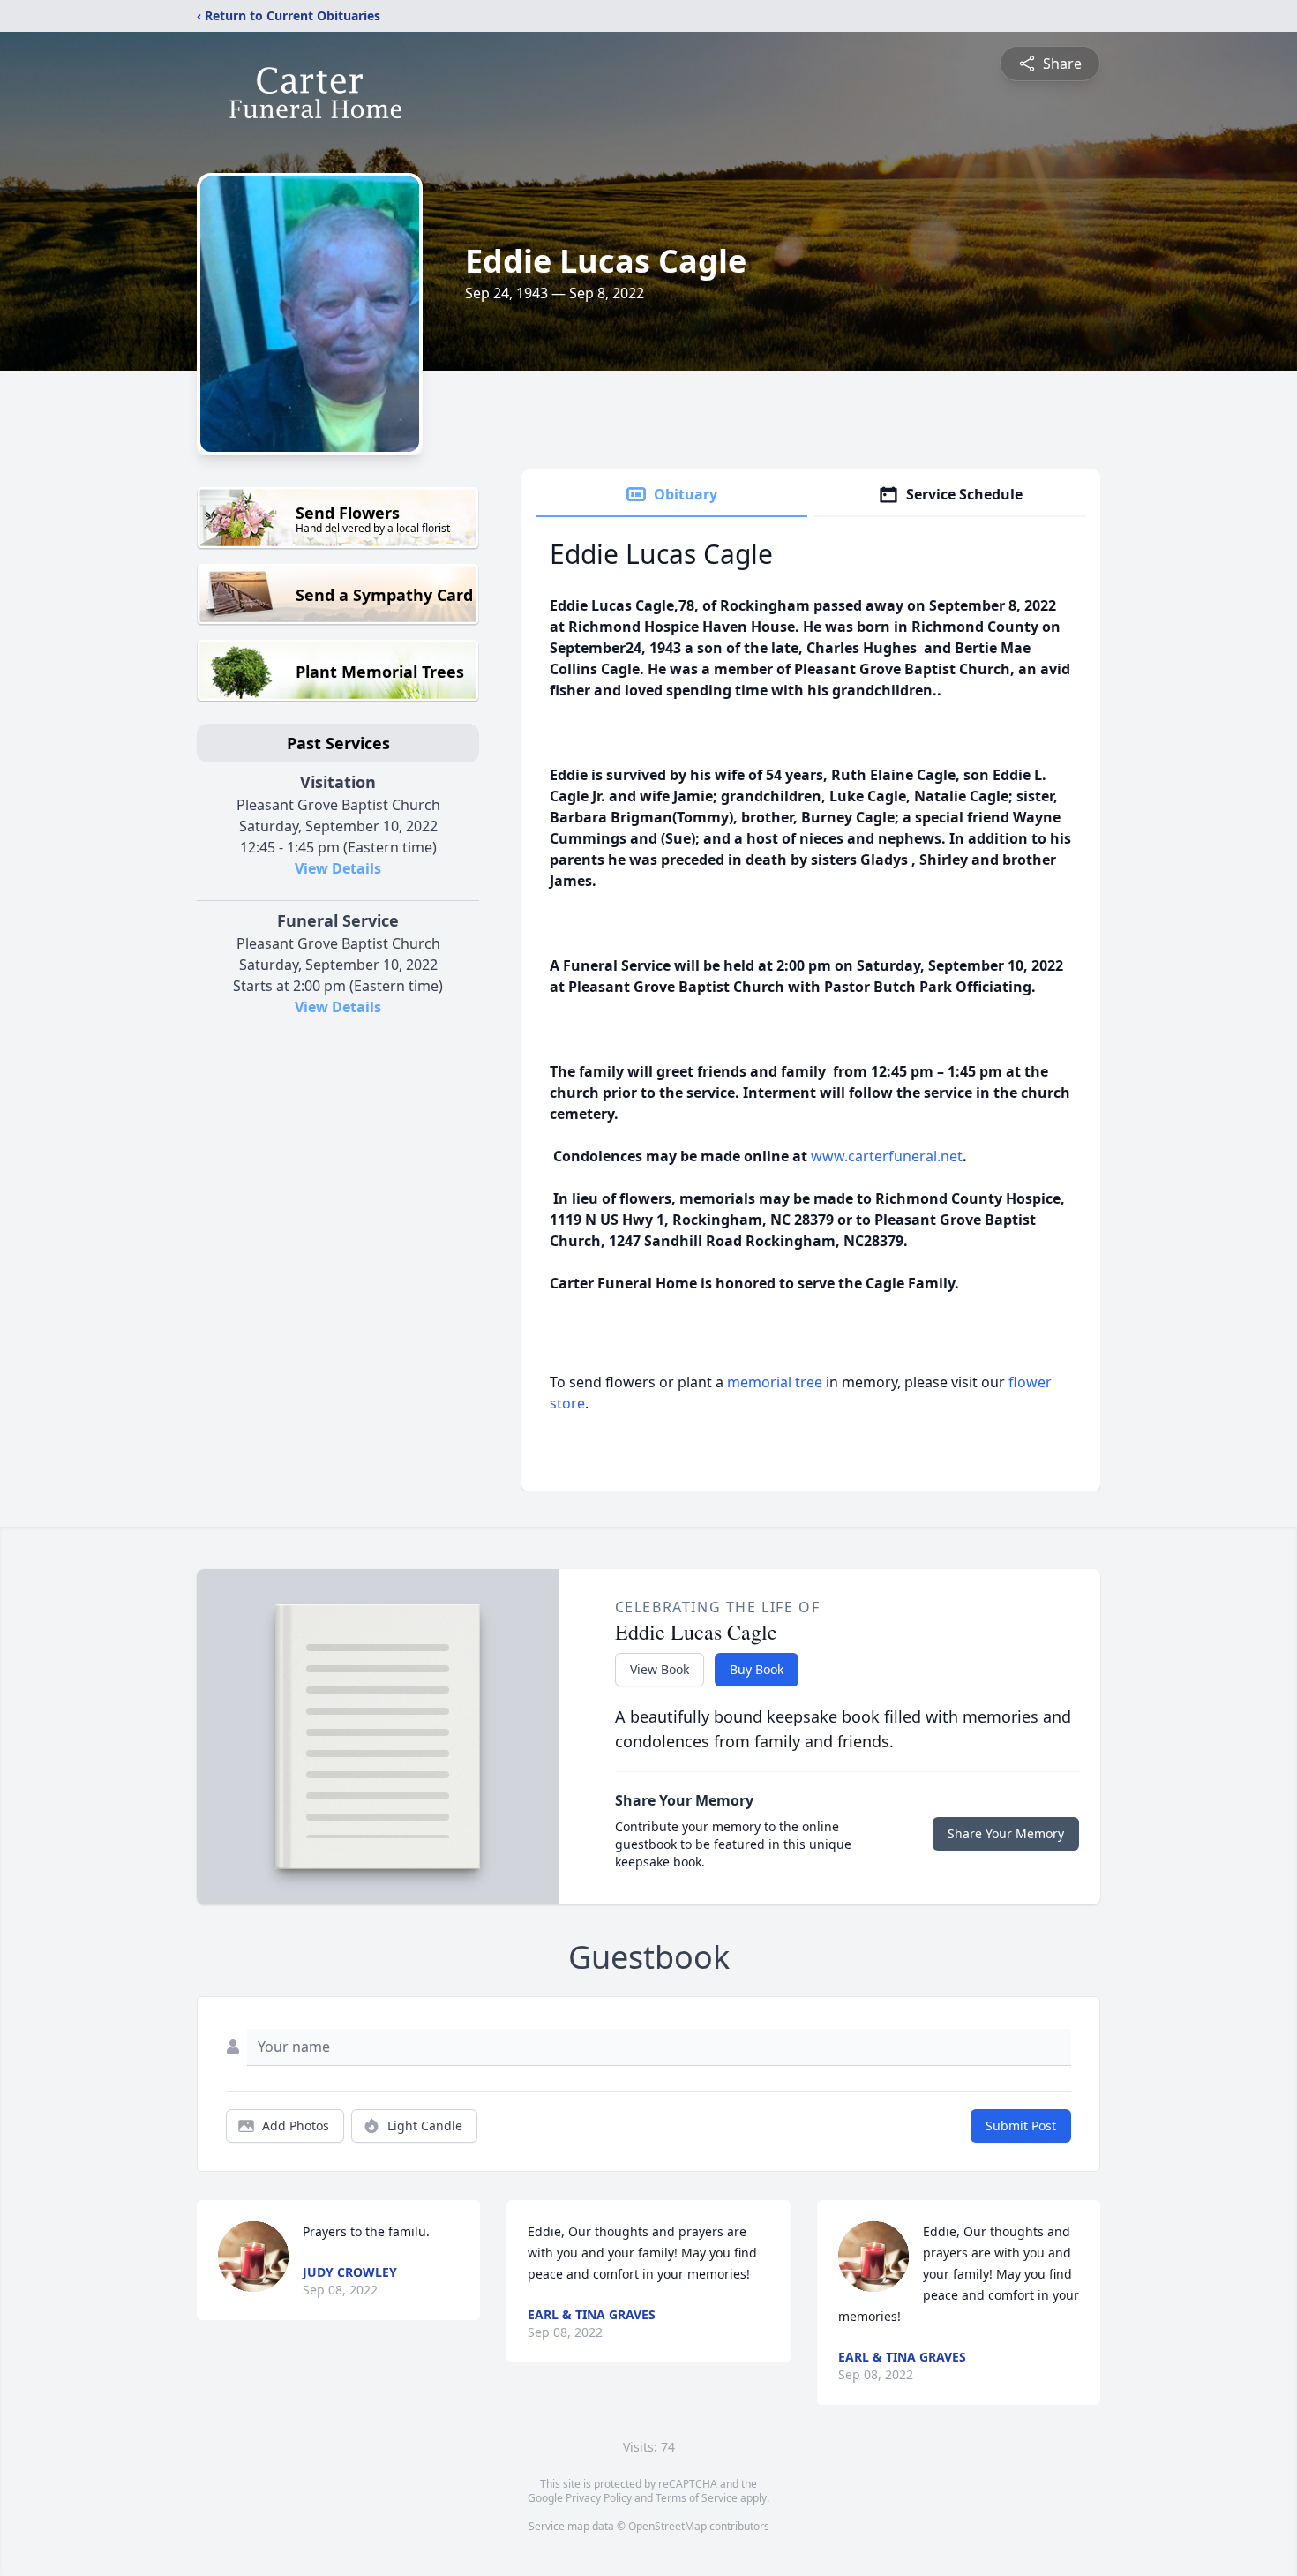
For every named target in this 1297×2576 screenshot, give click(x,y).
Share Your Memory (1006, 1833)
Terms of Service (697, 2498)
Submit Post (1021, 2125)
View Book (660, 1669)
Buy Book (757, 1669)
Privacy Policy (599, 2498)
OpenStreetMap (667, 2526)
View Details (338, 868)
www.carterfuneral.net (887, 1156)
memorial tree (775, 1382)
